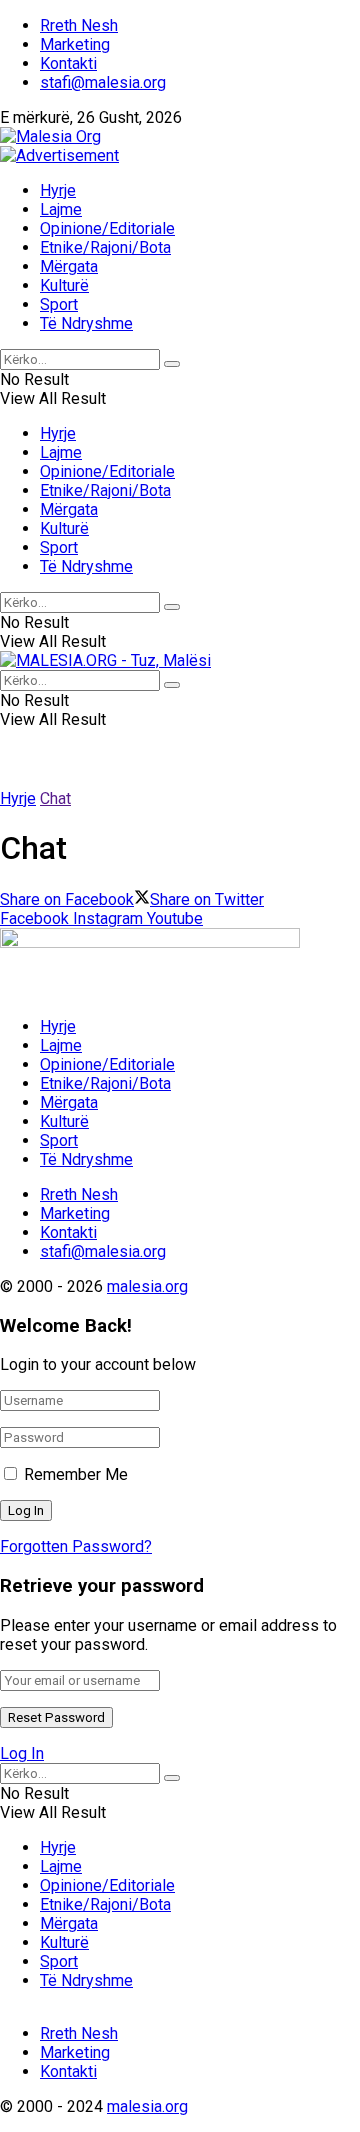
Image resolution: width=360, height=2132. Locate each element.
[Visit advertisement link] (59, 155)
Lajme (61, 209)
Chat (55, 798)
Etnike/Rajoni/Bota (105, 247)
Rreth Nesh (79, 25)
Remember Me (76, 1474)
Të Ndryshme (86, 323)
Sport (59, 304)
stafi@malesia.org (103, 82)
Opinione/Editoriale (107, 228)
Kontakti (68, 63)
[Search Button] (172, 364)
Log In (22, 1753)
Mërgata (69, 266)
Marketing (75, 44)
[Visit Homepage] (50, 136)
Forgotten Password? (76, 1546)
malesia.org (147, 1286)
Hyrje (58, 190)
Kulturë (64, 285)
